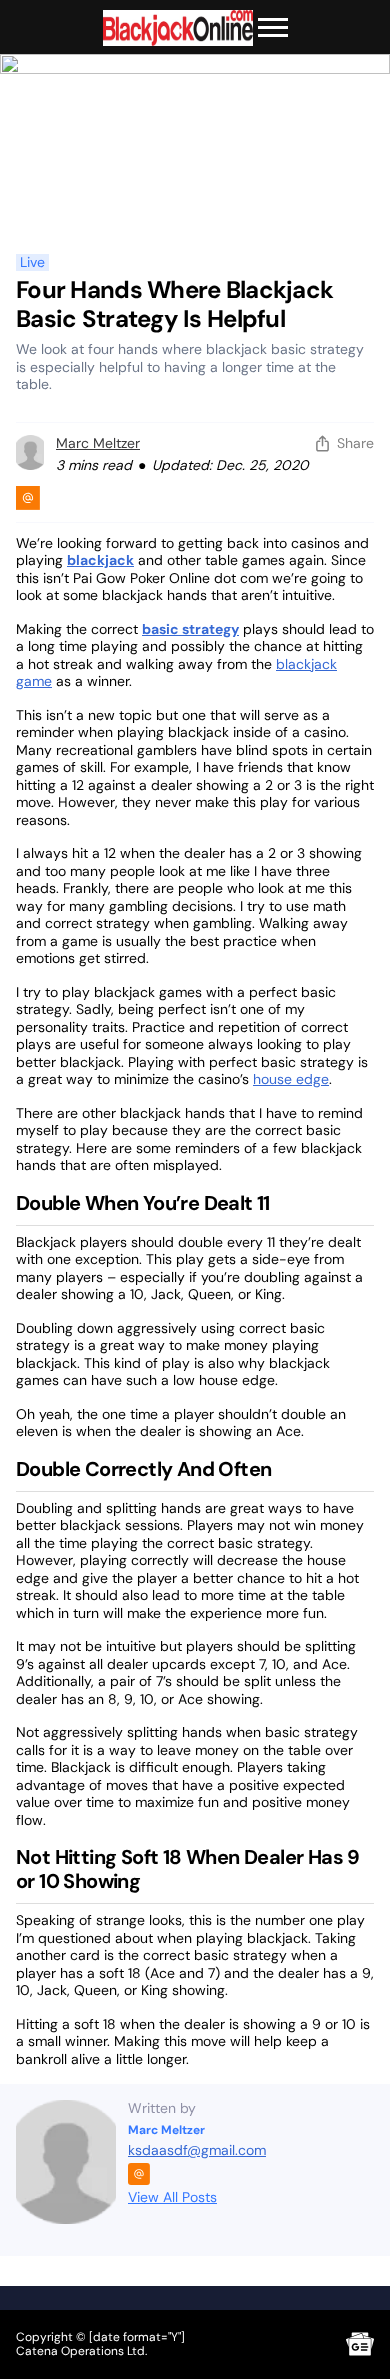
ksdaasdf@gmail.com (197, 2150)
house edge (291, 1079)
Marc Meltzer (98, 443)
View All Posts (172, 2197)
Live (32, 262)
